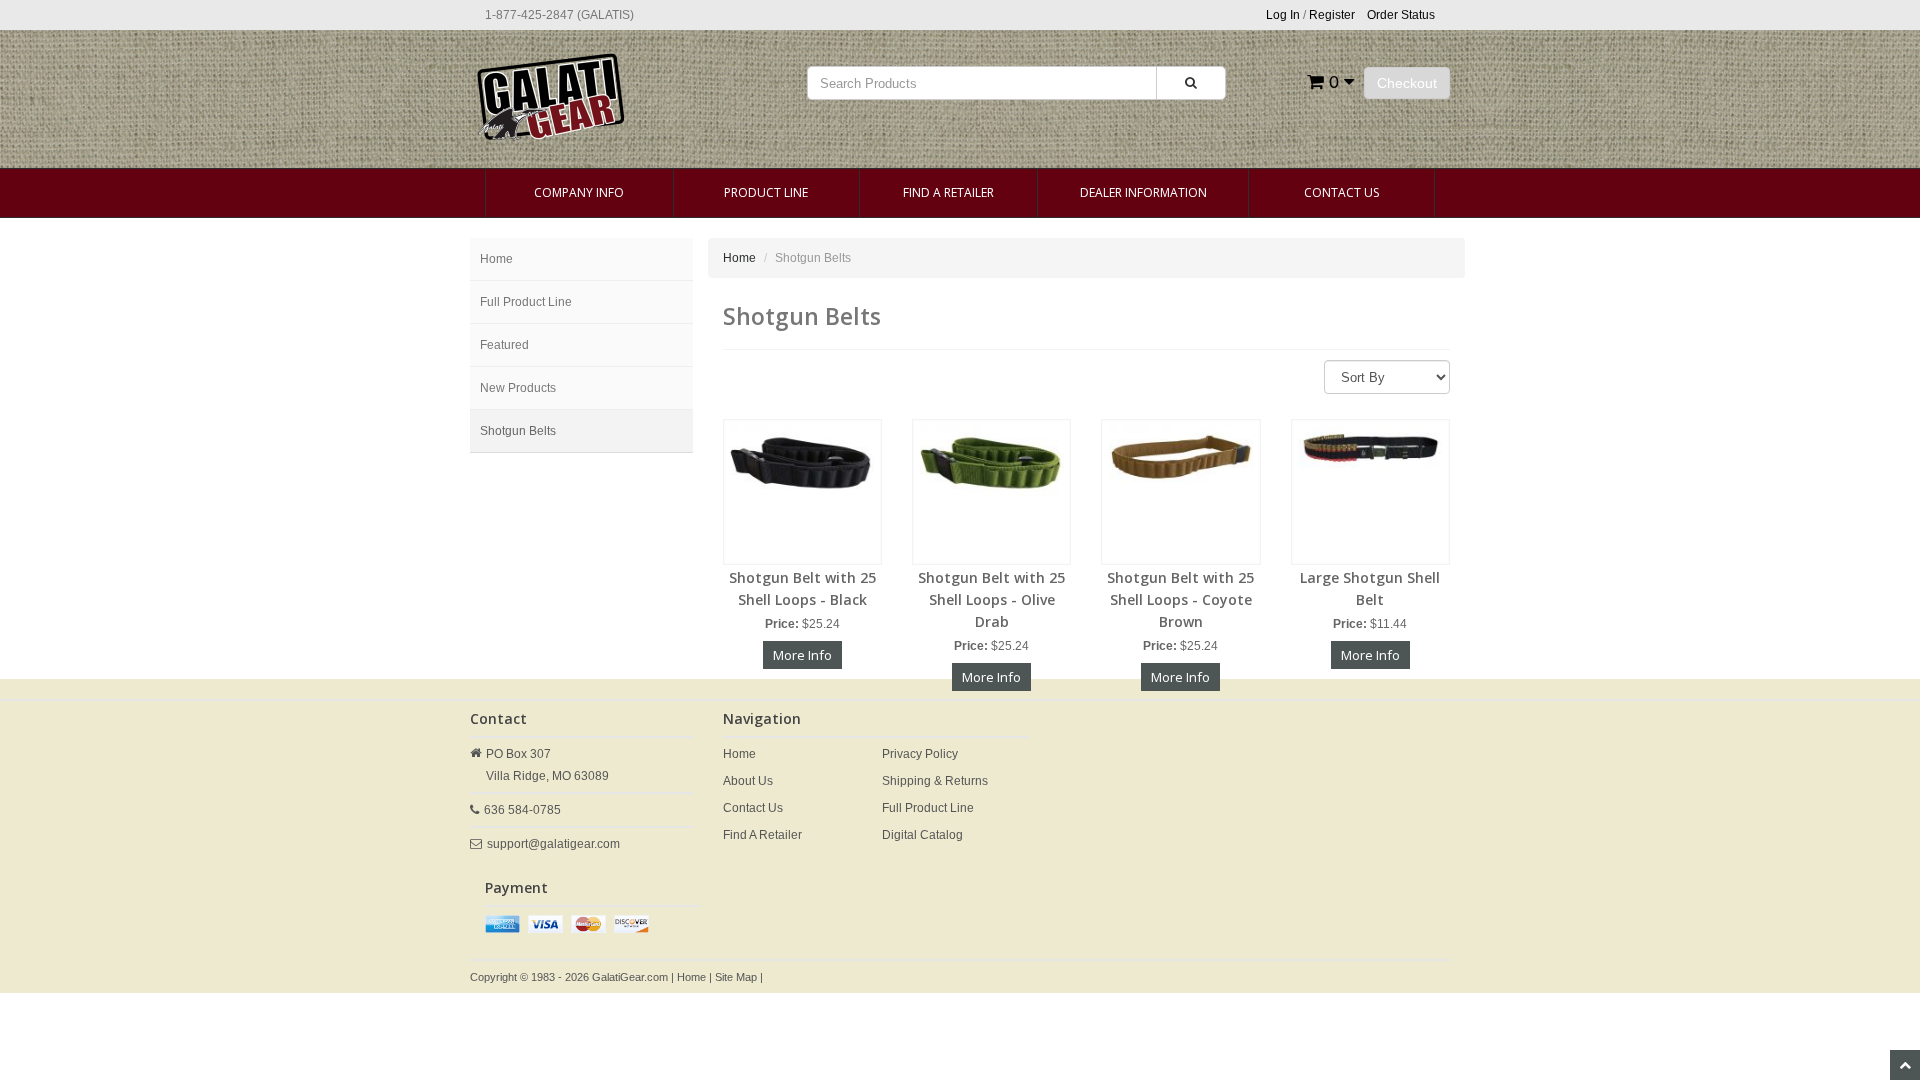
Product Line (766, 192)
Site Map (736, 977)
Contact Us (1341, 192)
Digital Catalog (922, 835)
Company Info (579, 192)
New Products (518, 388)
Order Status (1401, 15)
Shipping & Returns (935, 781)
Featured (504, 345)
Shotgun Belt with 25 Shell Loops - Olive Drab (991, 599)
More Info (802, 655)
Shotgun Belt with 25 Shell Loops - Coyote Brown (1180, 599)
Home (496, 259)
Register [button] (1332, 15)
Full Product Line (526, 302)
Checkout (1407, 83)
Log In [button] (1283, 15)
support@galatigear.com (553, 844)
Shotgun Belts (518, 431)
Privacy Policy (920, 754)
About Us (748, 781)
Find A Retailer (948, 192)
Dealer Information (1143, 192)
